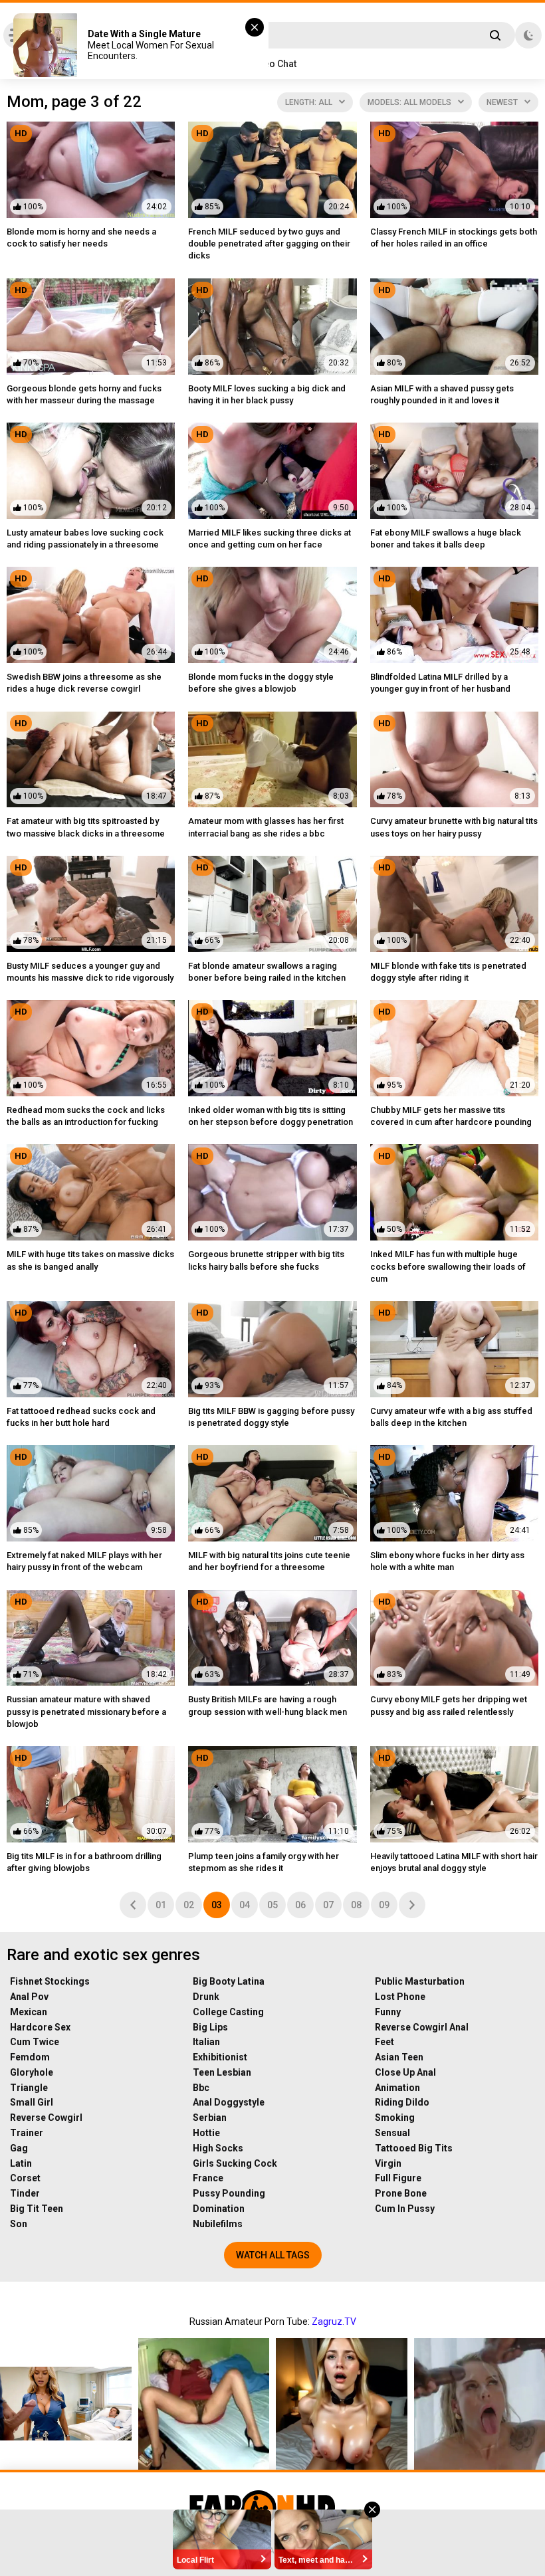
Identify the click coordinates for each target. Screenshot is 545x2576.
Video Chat (273, 64)
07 (328, 1905)
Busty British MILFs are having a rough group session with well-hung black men (268, 1705)
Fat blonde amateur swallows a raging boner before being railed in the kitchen (267, 972)
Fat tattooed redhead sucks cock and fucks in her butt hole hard (81, 1417)
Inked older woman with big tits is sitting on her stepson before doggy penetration (271, 1116)
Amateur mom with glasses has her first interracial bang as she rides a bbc (266, 827)
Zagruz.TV (334, 2322)
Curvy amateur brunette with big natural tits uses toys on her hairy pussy (454, 827)
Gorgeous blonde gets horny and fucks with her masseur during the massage (84, 394)
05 (272, 1905)
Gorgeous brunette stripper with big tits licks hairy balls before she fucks (266, 1260)
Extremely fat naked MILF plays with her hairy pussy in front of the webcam (84, 1561)
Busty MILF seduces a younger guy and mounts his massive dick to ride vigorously (90, 972)
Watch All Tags (273, 2255)
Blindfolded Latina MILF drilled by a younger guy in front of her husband (440, 683)
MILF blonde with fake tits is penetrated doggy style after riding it (448, 972)
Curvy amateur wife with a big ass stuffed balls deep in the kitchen (451, 1417)
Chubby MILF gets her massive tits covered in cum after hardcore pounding (451, 1116)
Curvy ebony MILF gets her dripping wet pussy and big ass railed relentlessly (449, 1705)
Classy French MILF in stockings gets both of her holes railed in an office (454, 238)
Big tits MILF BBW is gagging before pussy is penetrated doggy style (271, 1417)
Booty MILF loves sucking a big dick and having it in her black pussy (267, 394)
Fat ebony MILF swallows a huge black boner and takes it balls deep (446, 539)
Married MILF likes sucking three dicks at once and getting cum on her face (270, 539)
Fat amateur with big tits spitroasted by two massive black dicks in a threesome (86, 827)
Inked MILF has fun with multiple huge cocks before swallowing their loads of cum (448, 1266)
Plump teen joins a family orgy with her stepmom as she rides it (264, 1862)
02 (189, 1905)
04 (245, 1905)
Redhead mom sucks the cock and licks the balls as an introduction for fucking (86, 1116)
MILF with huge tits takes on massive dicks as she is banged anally (90, 1260)
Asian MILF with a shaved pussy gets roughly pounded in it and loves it (442, 394)
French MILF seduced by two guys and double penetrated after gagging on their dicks (269, 244)
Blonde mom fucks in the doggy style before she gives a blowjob (261, 683)
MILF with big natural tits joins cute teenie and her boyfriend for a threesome (269, 1561)
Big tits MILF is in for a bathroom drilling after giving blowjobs (84, 1862)
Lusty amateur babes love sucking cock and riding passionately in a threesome (85, 539)
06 (300, 1905)
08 (356, 1905)
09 (384, 1905)
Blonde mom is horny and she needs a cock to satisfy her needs (81, 238)
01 (161, 1905)
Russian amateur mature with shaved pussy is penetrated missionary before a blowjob (86, 1711)
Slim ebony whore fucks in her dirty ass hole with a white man (447, 1561)
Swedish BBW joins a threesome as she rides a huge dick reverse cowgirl (84, 683)
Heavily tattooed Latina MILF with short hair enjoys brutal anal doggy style (454, 1862)
